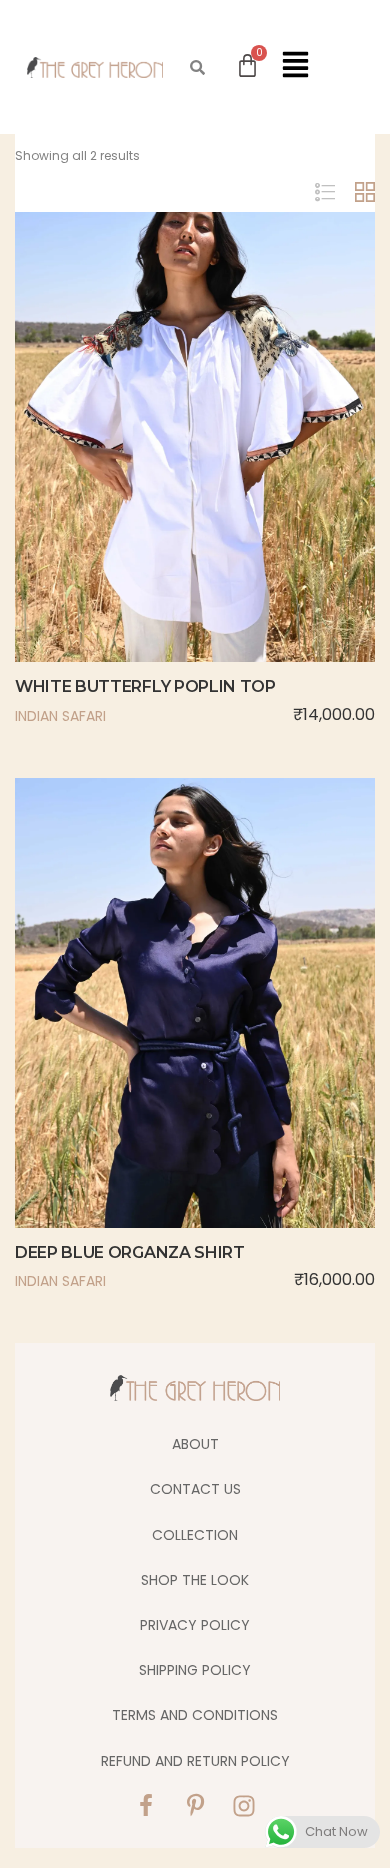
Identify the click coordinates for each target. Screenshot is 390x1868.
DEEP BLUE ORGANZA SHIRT (130, 1252)
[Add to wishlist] (195, 481)
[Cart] (247, 65)
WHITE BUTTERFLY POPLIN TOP (145, 686)
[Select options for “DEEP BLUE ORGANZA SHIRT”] (153, 1047)
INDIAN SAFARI (60, 716)
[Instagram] (244, 1806)
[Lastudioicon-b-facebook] (146, 1806)
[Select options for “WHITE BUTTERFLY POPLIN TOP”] (153, 481)
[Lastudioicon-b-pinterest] (195, 1806)
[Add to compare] (237, 481)
